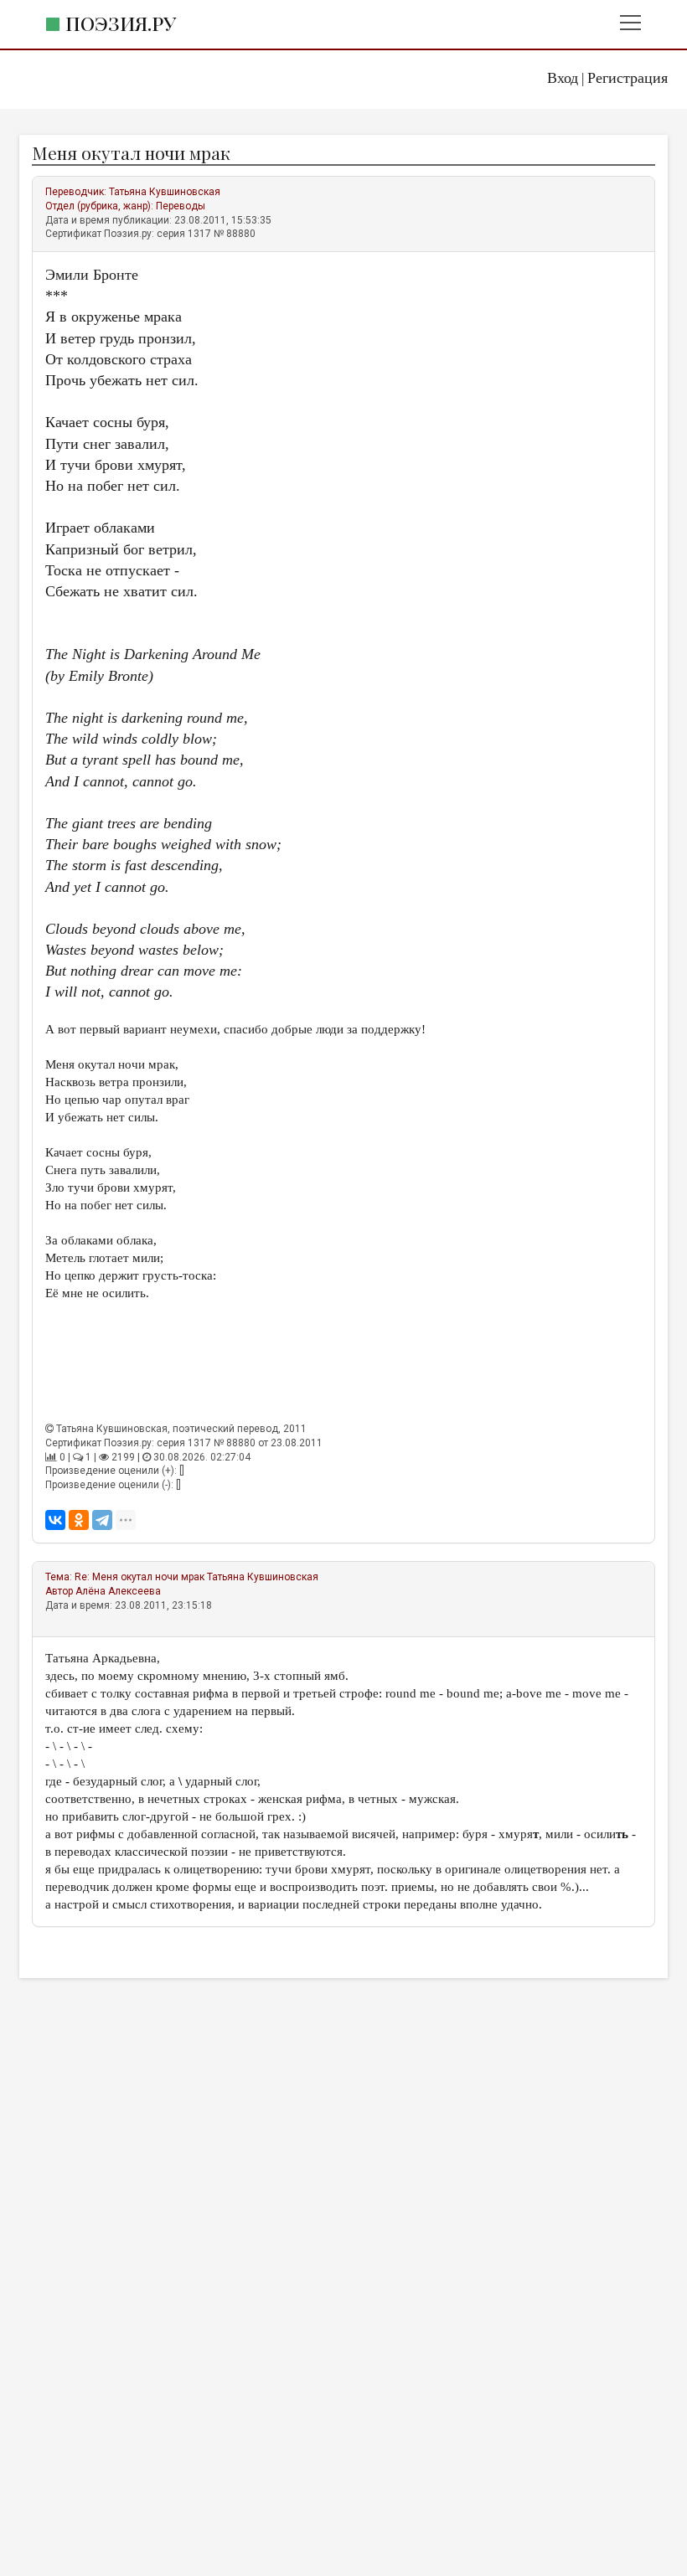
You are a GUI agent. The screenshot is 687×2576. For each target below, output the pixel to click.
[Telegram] (102, 1520)
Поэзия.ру (121, 23)
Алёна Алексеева (118, 1591)
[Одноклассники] (79, 1520)
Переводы (181, 206)
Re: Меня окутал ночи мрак (139, 1577)
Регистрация (628, 78)
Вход (563, 78)
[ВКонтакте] (55, 1520)
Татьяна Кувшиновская (165, 192)
